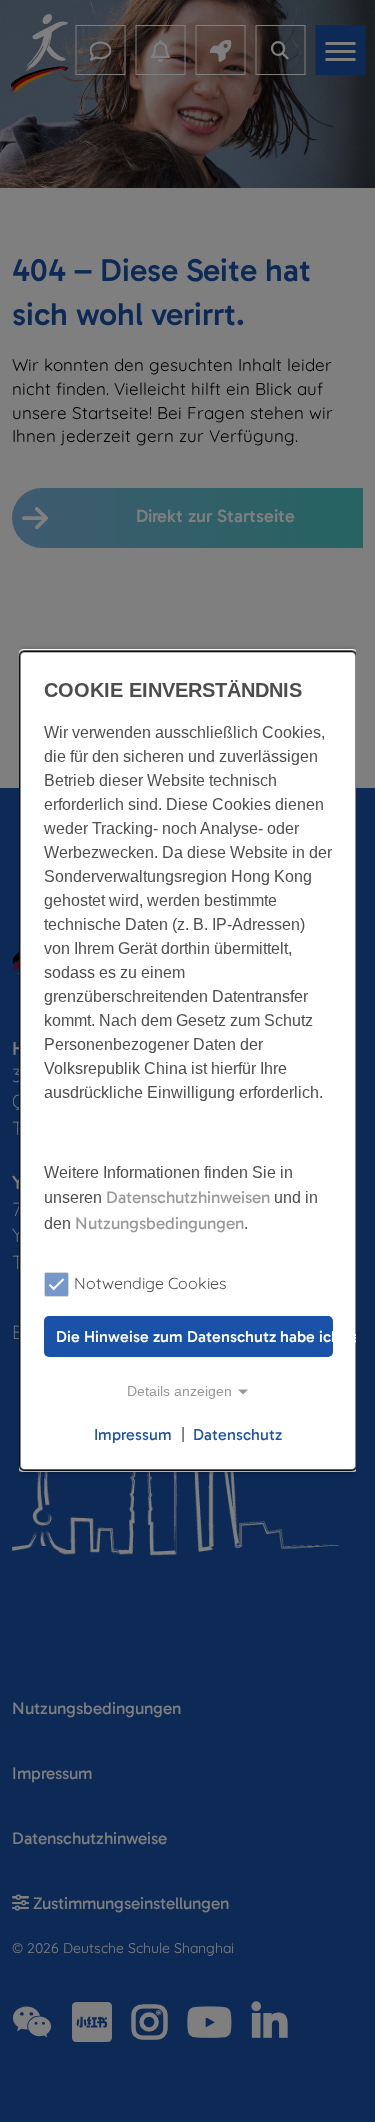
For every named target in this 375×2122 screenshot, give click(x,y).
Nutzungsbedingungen (158, 1223)
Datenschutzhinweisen (187, 1197)
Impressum (132, 1434)
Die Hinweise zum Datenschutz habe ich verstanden (193, 1336)
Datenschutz (237, 1434)
